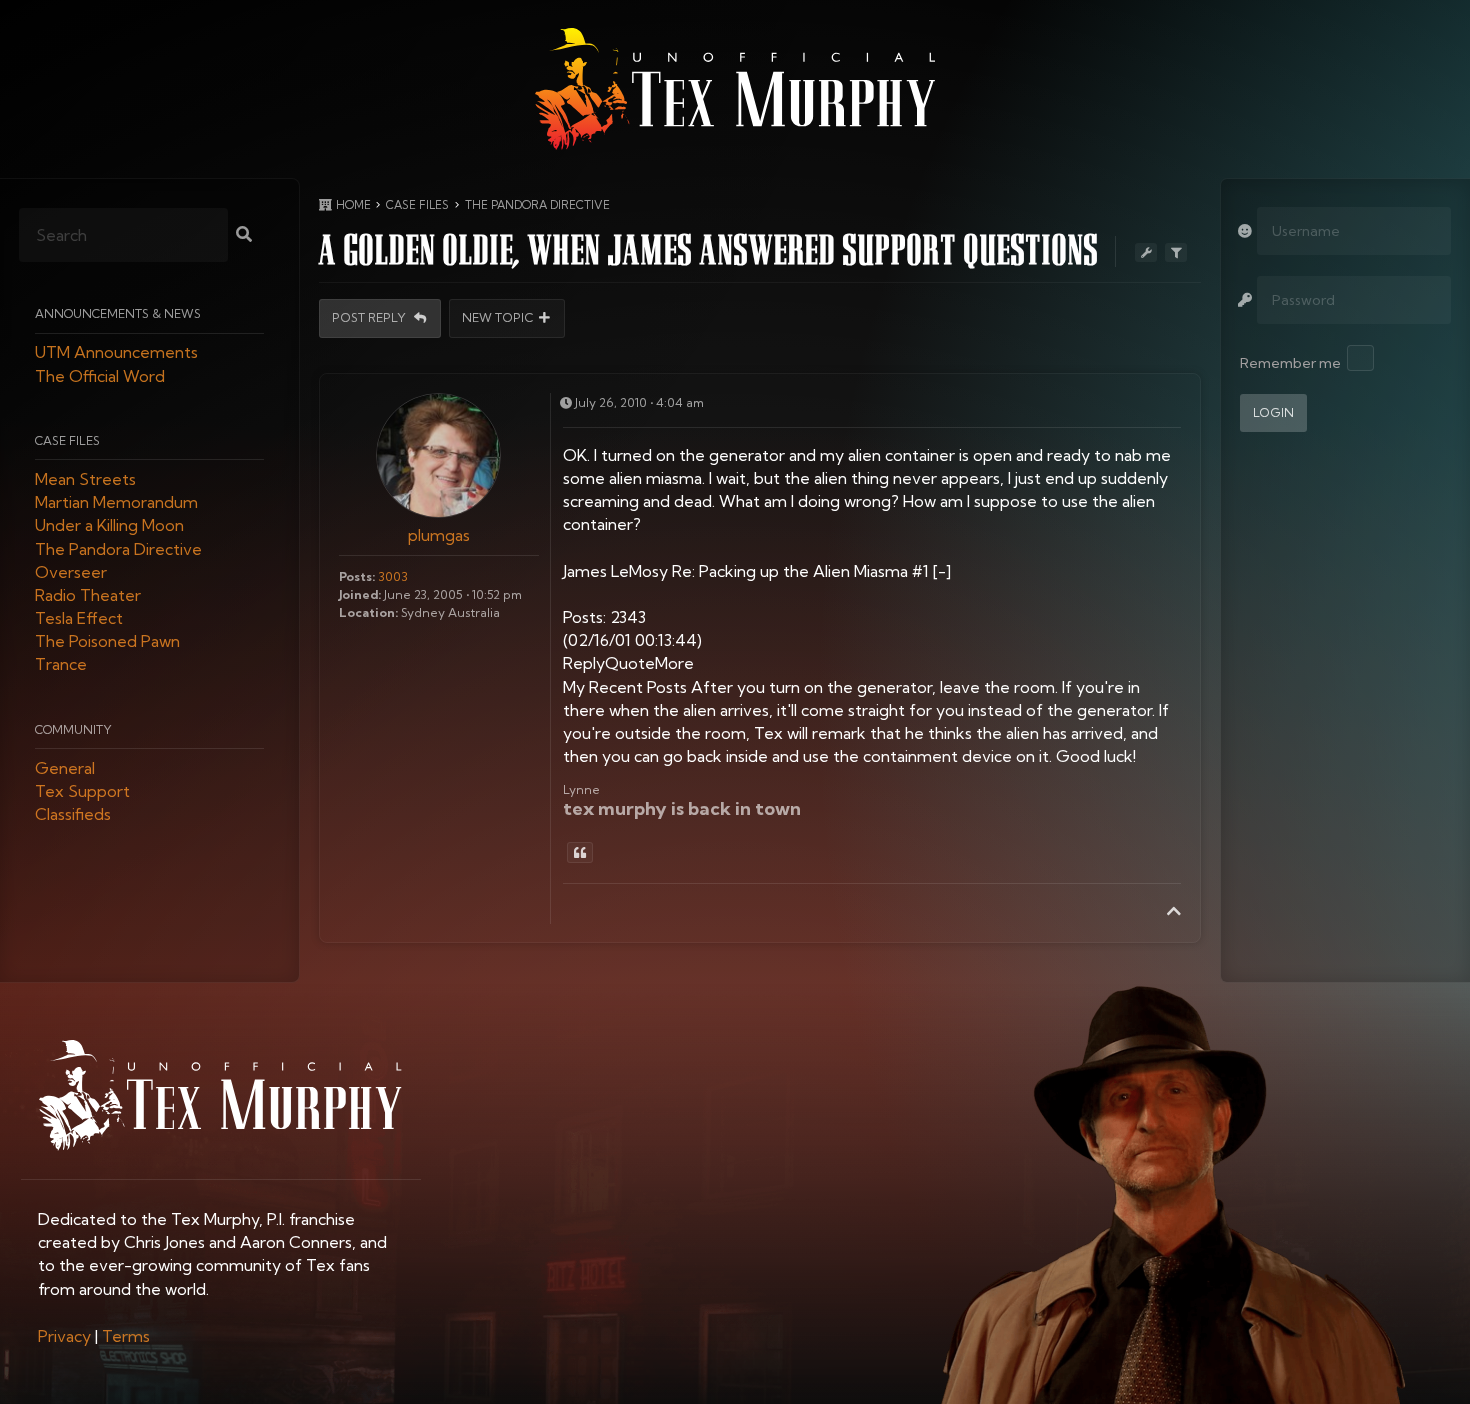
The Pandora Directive (118, 549)
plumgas (439, 535)
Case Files (67, 440)
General (65, 768)
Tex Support (82, 792)
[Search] (244, 235)
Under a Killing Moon (109, 526)
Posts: (357, 576)
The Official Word (100, 376)
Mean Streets (85, 479)
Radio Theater (88, 595)
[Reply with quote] (580, 853)
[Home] (735, 89)
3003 (393, 576)
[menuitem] (64, 1336)
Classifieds (73, 815)
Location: (368, 612)
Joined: (360, 594)
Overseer (71, 572)
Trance (61, 665)
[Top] (1174, 911)
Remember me (1290, 363)
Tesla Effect (79, 619)
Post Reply (370, 318)
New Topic (498, 318)
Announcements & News (118, 314)
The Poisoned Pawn (107, 642)
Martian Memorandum (116, 503)
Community (73, 729)
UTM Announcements (116, 353)
